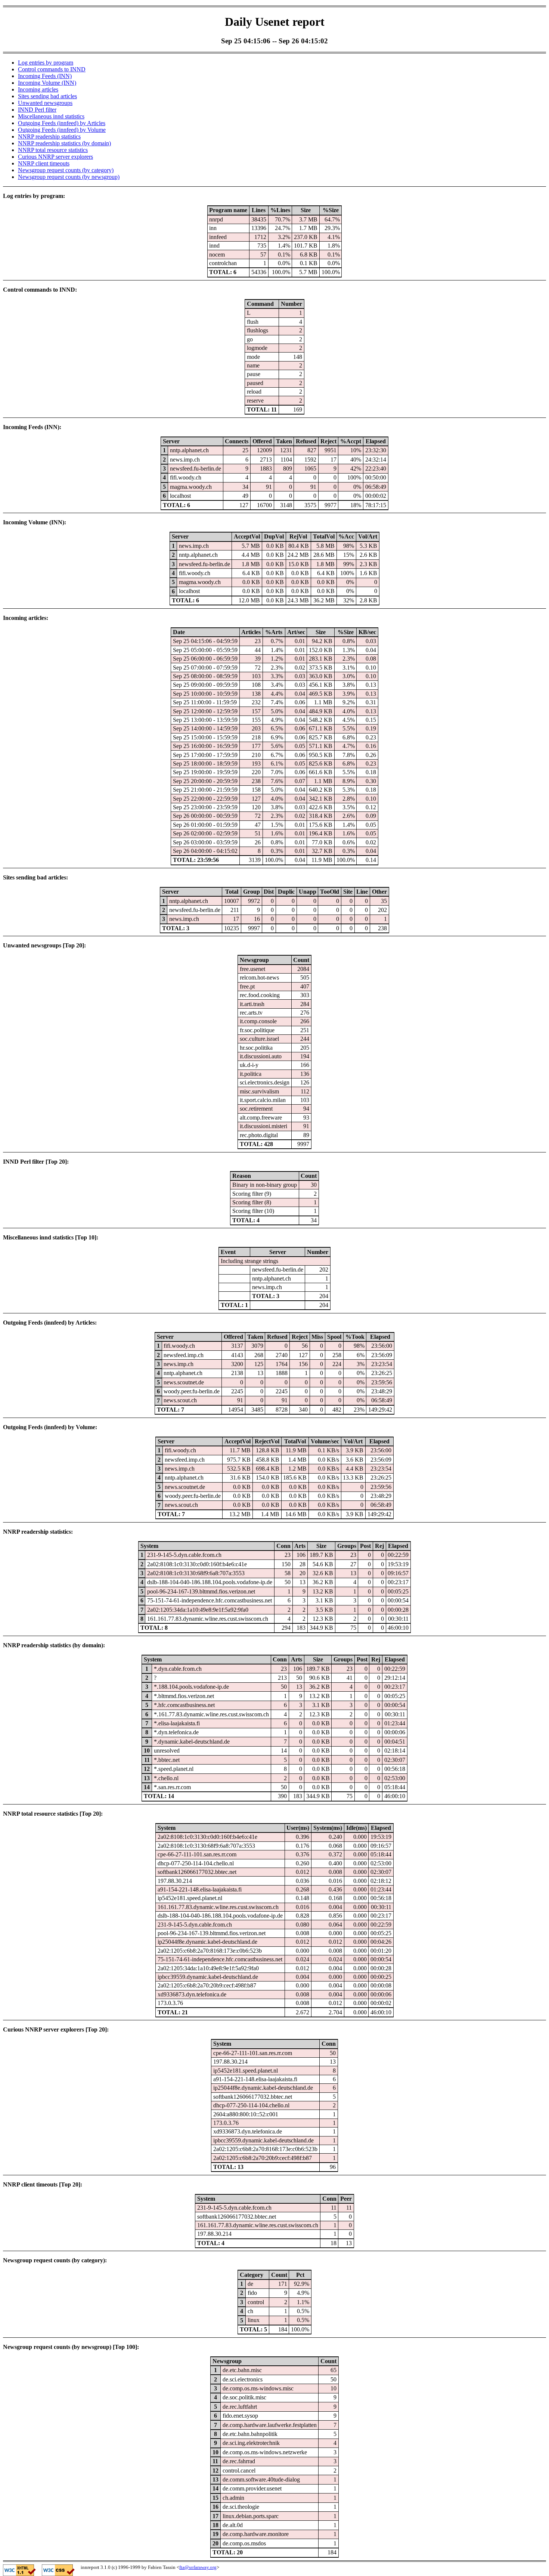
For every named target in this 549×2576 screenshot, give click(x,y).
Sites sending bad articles (47, 96)
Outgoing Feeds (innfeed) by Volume (62, 130)
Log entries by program (46, 63)
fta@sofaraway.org (198, 2567)
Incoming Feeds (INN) (45, 76)
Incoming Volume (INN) (47, 83)
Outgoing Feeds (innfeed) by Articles (62, 123)
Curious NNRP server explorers (55, 157)
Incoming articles (38, 89)
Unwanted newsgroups (45, 103)
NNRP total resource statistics (53, 150)
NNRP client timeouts (44, 163)
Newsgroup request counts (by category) (66, 170)
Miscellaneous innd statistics (51, 116)
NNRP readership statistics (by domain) (64, 143)
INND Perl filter (37, 110)
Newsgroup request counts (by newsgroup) (69, 177)
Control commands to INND (52, 69)
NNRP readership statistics (49, 136)
